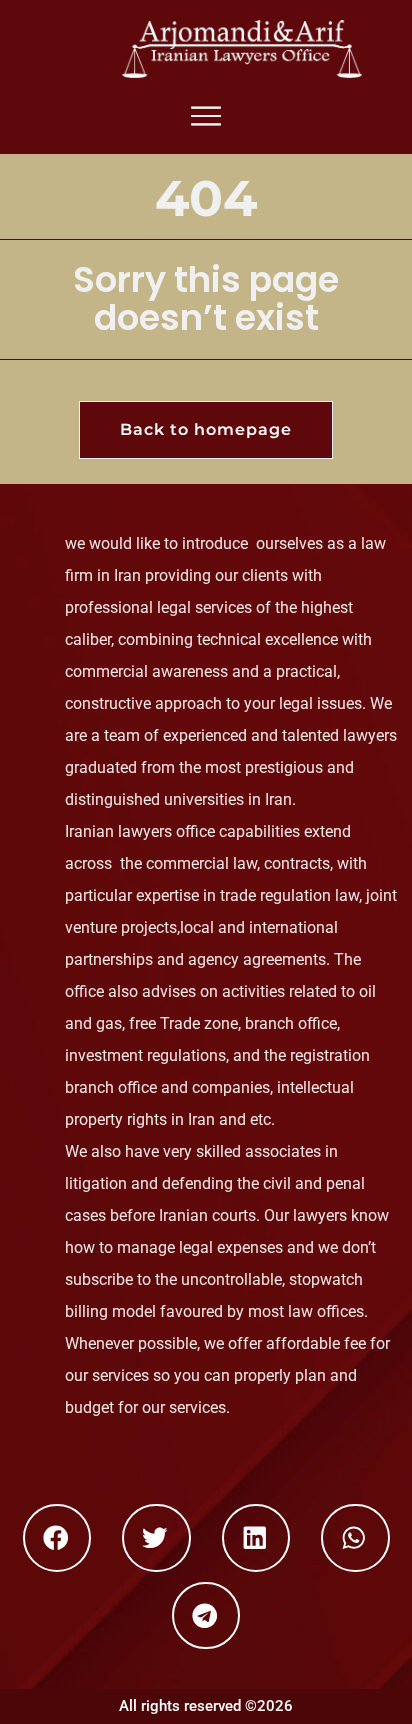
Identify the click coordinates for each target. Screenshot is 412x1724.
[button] (57, 1538)
